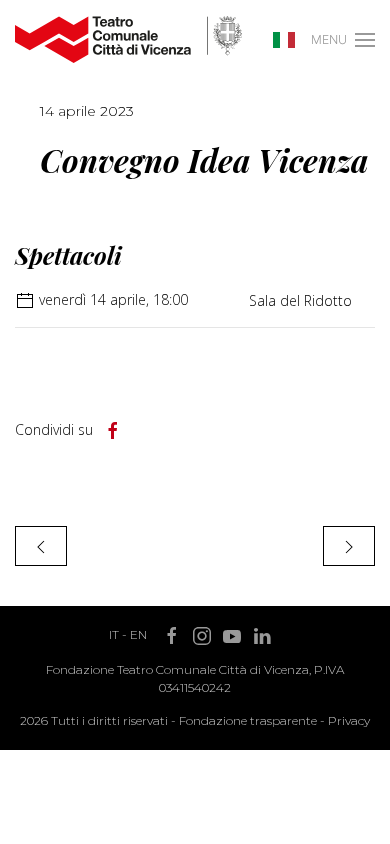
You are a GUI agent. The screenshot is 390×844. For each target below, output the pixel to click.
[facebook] (113, 431)
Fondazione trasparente (248, 720)
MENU (329, 39)
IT (114, 634)
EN (138, 634)
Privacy (349, 720)
